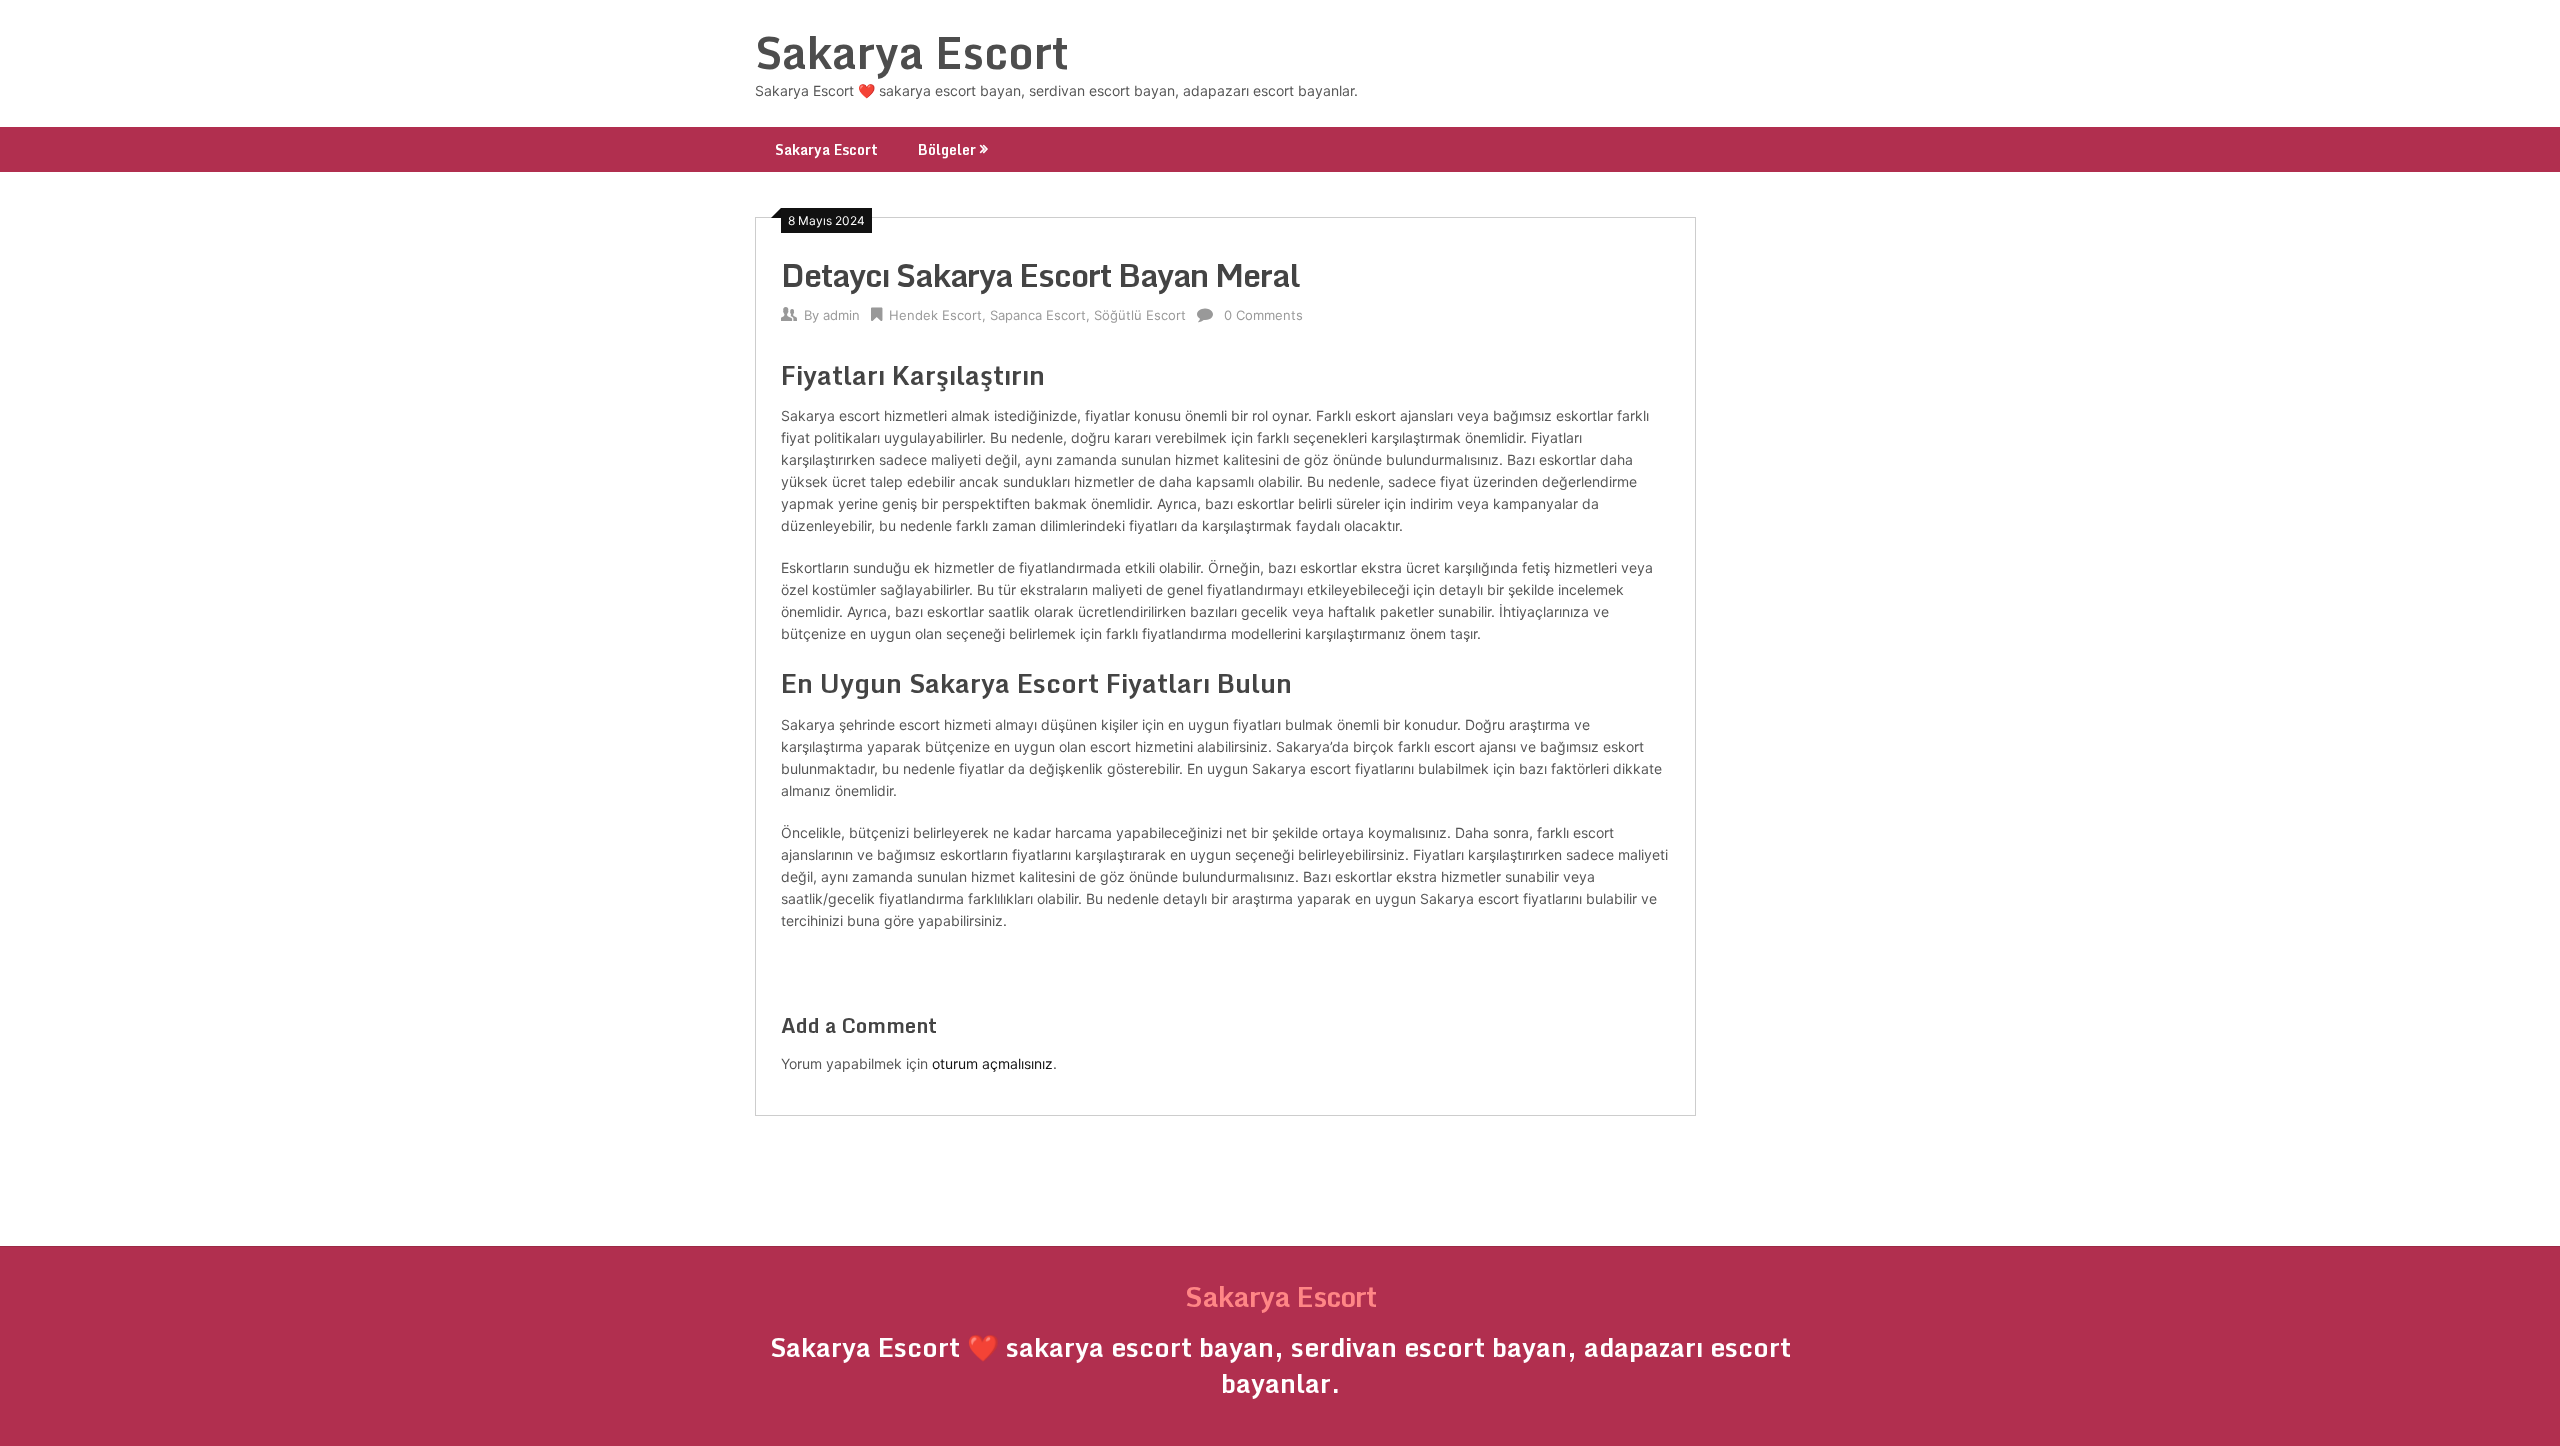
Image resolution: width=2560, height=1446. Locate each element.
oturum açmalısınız (992, 1063)
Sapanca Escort (1038, 315)
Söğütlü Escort (1140, 315)
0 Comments (1263, 315)
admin (841, 315)
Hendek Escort (935, 315)
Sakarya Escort (912, 52)
